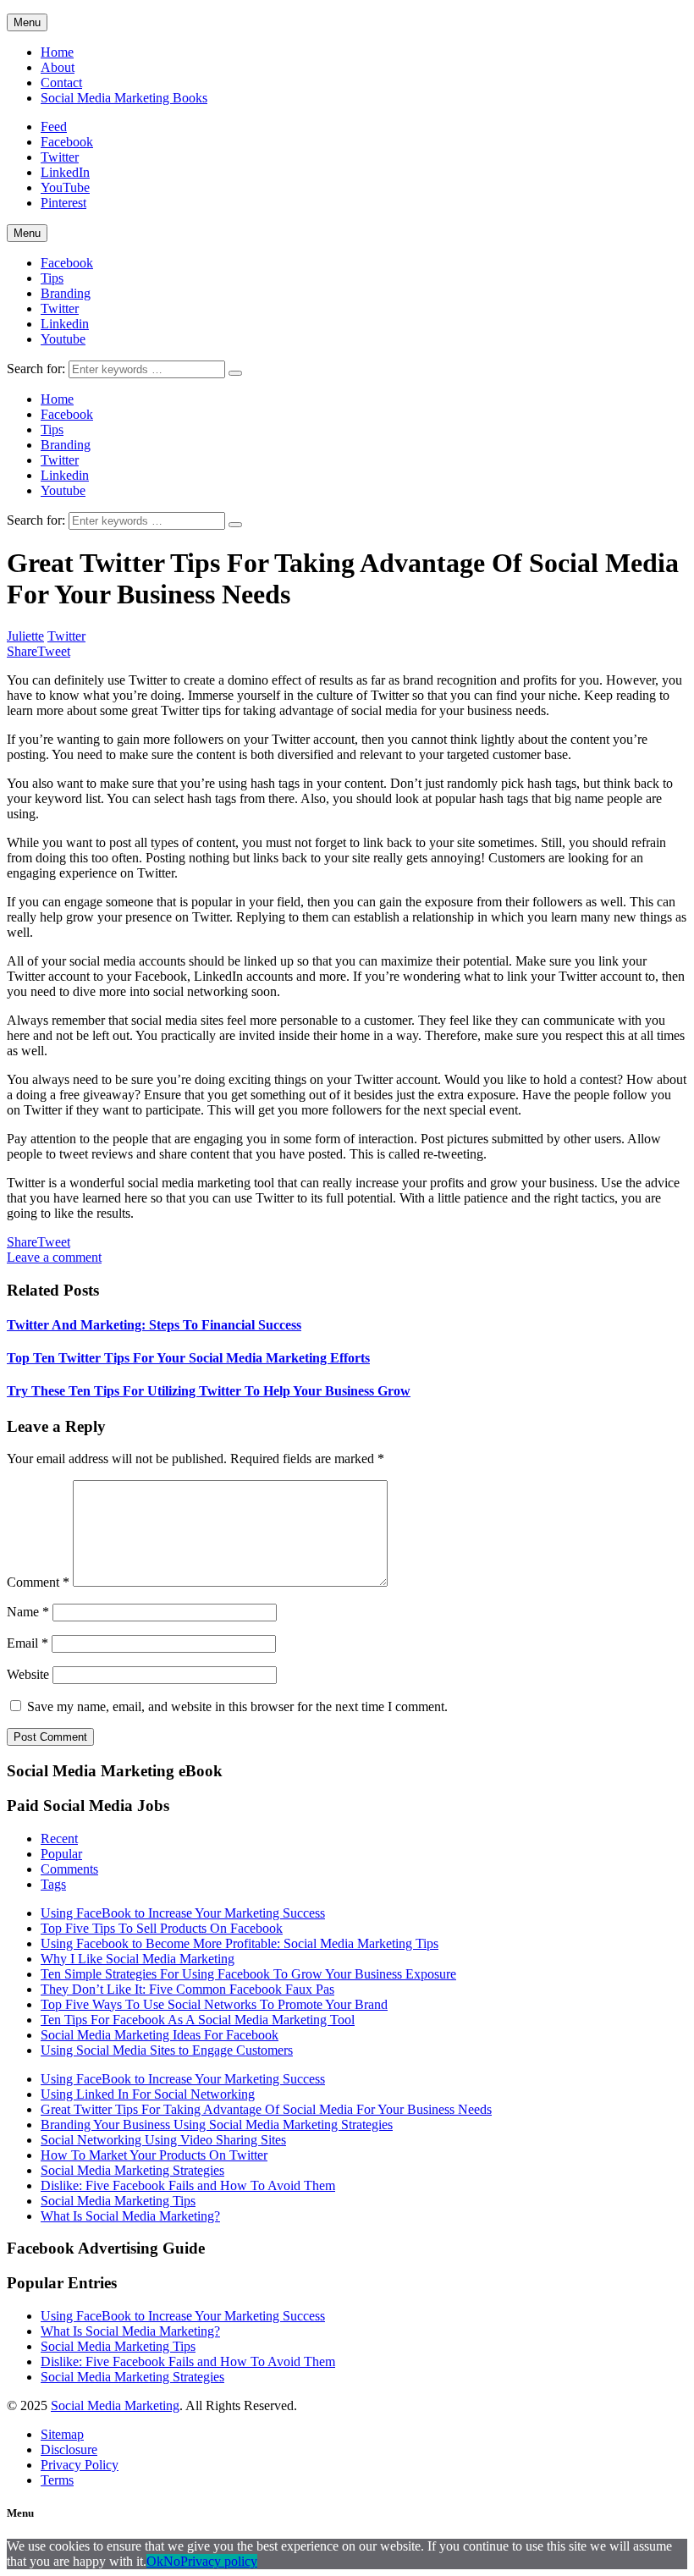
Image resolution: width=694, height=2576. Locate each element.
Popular (61, 1854)
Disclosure (69, 2449)
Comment (38, 1582)
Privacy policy (219, 2561)
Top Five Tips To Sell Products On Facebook (162, 1928)
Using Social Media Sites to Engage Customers (167, 2050)
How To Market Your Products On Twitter (154, 2155)
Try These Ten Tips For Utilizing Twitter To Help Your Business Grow (209, 1391)
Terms (57, 2480)
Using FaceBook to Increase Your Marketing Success (183, 1913)
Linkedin (65, 324)
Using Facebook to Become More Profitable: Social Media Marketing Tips (240, 1943)
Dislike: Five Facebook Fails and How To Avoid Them (188, 2185)
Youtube (63, 339)
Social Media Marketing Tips (118, 2201)
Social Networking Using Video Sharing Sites (163, 2140)
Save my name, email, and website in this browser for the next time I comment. (237, 1706)
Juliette (25, 636)
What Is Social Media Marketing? (130, 2216)
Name (28, 1612)
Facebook (67, 263)
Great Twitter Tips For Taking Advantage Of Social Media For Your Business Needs (266, 2109)
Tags (53, 1884)
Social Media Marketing (115, 2405)
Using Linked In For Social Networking (148, 2094)
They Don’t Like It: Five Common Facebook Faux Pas (187, 1989)
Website (28, 1674)
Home (57, 52)
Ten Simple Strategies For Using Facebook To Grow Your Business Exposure (248, 1974)
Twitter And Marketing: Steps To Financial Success (154, 1325)
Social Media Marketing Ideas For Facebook (160, 2035)
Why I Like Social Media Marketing (138, 1959)
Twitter (60, 308)
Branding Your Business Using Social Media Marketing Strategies (217, 2125)
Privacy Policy (80, 2465)
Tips (52, 278)
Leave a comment (54, 1257)
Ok (155, 2561)
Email (28, 1643)
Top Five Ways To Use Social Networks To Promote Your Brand (214, 2004)
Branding (66, 293)
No (172, 2561)
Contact (61, 83)
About (58, 67)
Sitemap (62, 2434)
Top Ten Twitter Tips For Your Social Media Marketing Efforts (188, 1358)
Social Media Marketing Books (124, 98)
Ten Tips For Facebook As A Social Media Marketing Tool (198, 2020)
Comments (69, 1869)
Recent (59, 1838)
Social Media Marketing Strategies (132, 2170)
